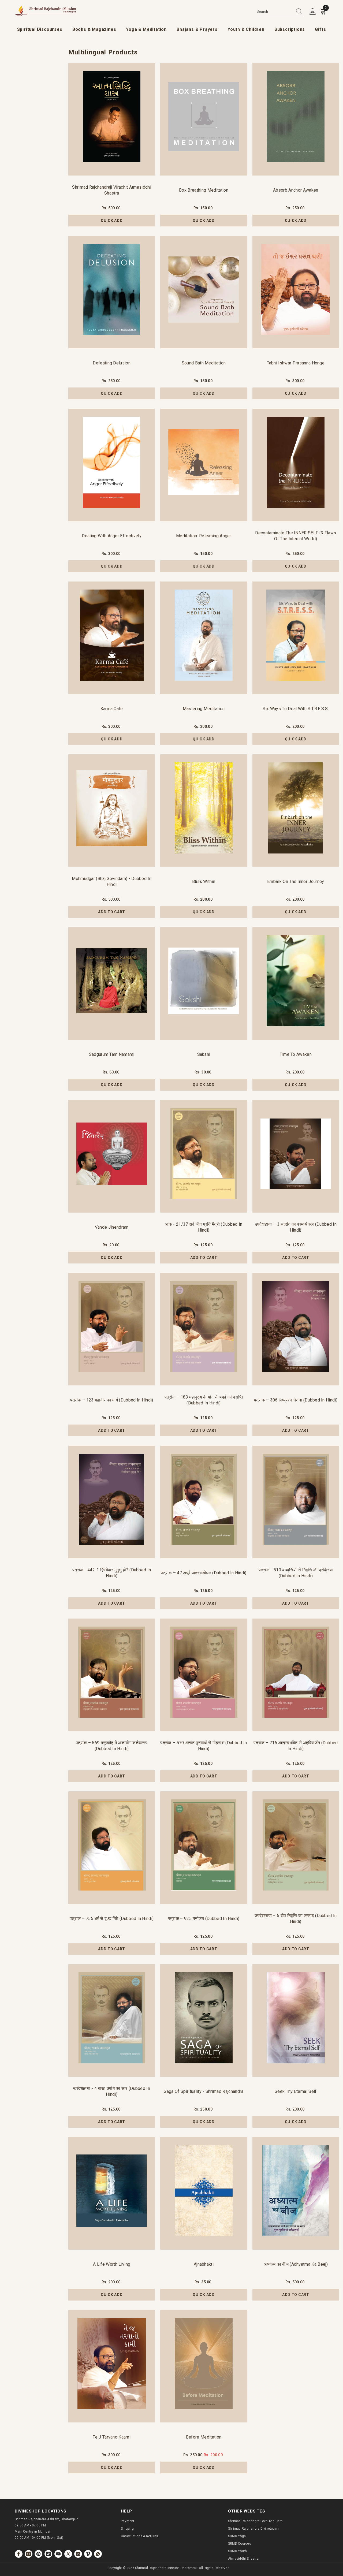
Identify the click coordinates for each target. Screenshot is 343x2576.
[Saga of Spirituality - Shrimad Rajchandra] (204, 2020)
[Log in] (313, 12)
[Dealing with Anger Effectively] (112, 465)
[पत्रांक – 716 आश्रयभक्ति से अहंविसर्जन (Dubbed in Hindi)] (296, 1675)
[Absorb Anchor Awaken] (296, 119)
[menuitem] (40, 30)
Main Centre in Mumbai (32, 2532)
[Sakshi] (204, 983)
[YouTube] (58, 2554)
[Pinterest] (38, 2554)
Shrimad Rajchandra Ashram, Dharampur (46, 2519)
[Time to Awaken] (296, 983)
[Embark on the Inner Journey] (296, 811)
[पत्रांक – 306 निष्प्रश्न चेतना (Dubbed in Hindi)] (296, 1329)
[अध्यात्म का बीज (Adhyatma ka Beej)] (296, 2193)
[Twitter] (68, 2554)
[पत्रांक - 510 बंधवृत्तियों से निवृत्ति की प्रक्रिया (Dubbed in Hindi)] (296, 1502)
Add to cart (112, 912)
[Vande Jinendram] (112, 1156)
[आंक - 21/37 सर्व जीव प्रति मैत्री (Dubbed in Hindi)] (204, 1156)
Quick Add (112, 221)
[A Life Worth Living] (112, 2193)
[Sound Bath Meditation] (204, 292)
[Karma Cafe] (112, 638)
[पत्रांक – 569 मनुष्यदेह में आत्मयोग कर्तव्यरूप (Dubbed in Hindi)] (112, 1675)
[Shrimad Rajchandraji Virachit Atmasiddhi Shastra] (112, 119)
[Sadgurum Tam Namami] (112, 983)
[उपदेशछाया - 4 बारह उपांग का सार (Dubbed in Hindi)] (112, 2020)
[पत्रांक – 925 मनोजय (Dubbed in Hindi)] (204, 1848)
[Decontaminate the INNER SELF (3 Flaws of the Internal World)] (296, 465)
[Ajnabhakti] (204, 2193)
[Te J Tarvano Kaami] (112, 2366)
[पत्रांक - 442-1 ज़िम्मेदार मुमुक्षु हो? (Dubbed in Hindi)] (112, 1502)
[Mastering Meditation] (204, 638)
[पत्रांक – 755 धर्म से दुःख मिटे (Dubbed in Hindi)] (112, 1848)
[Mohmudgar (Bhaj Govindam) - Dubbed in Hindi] (112, 811)
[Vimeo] (88, 2554)
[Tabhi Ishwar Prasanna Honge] (296, 292)
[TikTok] (48, 2554)
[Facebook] (19, 2554)
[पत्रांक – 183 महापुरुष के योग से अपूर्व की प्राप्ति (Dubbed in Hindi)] (204, 1329)
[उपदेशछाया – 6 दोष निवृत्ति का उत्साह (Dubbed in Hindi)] (296, 1848)
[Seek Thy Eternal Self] (296, 2020)
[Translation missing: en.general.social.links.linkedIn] (78, 2554)
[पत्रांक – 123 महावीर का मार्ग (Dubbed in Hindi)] (112, 1329)
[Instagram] (29, 2554)
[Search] (280, 12)
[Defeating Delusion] (112, 292)
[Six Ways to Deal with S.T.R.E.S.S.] (296, 638)
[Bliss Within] (204, 811)
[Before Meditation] (204, 2366)
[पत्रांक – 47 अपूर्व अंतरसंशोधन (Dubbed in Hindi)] (204, 1502)
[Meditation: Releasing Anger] (204, 465)
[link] (98, 2554)
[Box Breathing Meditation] (204, 119)
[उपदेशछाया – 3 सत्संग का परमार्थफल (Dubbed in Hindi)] (296, 1156)
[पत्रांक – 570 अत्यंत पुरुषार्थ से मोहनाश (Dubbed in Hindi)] (204, 1675)
